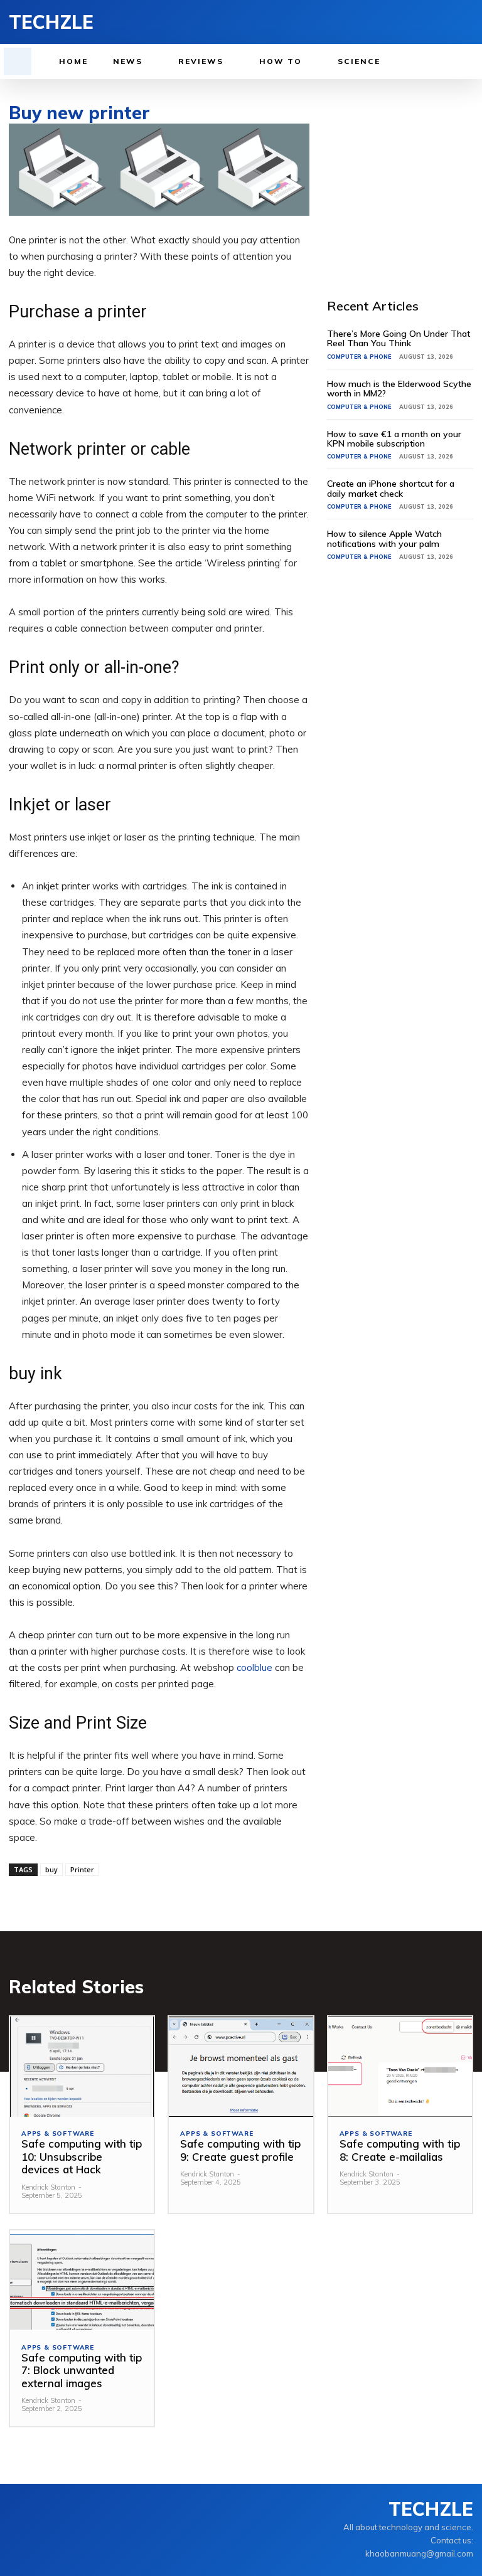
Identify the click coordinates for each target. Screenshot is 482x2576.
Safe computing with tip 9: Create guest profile (240, 2150)
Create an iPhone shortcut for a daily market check (391, 488)
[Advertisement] (404, 186)
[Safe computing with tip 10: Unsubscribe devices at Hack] (82, 2067)
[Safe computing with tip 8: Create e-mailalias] (400, 2067)
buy (51, 1869)
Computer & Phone (359, 357)
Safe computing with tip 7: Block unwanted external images (82, 2370)
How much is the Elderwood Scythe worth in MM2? (399, 389)
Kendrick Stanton (48, 2187)
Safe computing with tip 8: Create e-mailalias (400, 2150)
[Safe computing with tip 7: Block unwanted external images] (82, 2281)
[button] (18, 61)
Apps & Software (58, 2134)
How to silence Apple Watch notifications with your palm (384, 538)
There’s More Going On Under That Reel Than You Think (399, 338)
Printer (82, 1869)
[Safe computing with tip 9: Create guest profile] (241, 2067)
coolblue (254, 1667)
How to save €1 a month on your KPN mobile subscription (394, 439)
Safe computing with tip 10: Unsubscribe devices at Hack (82, 2156)
